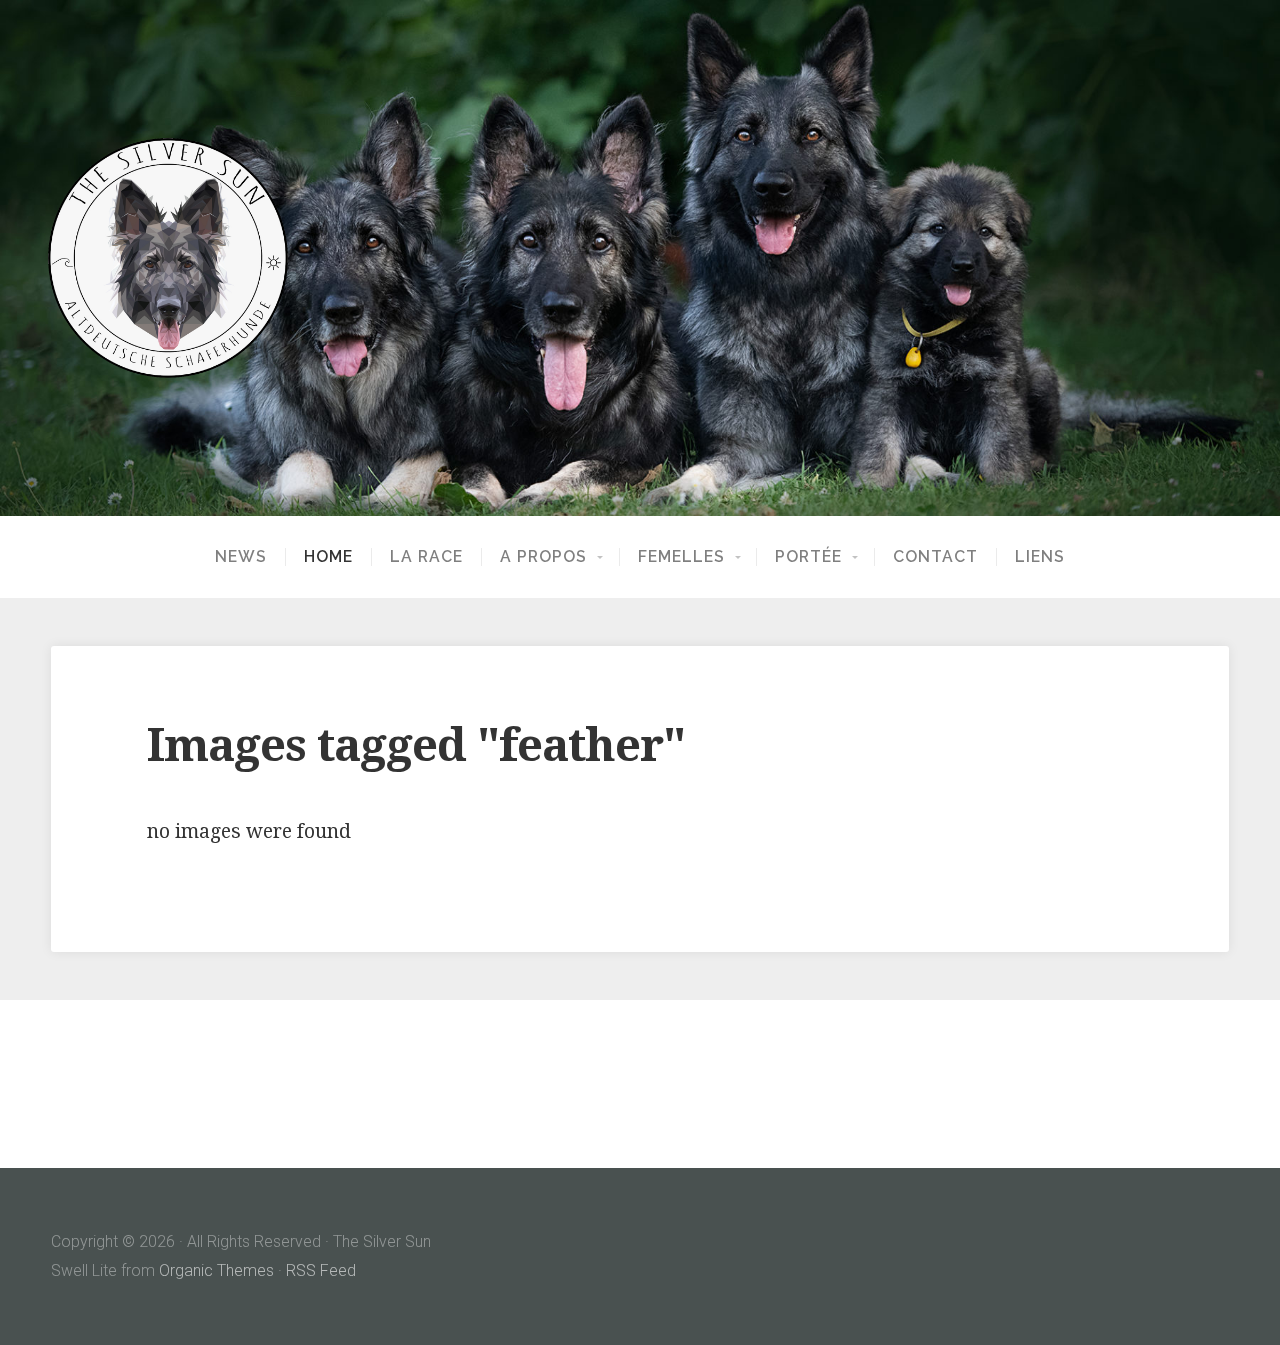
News (241, 557)
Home (328, 557)
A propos (543, 557)
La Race (426, 557)
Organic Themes (216, 1270)
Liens (1040, 557)
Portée (808, 557)
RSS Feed (321, 1270)
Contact (935, 557)
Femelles (681, 557)
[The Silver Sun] (640, 258)
